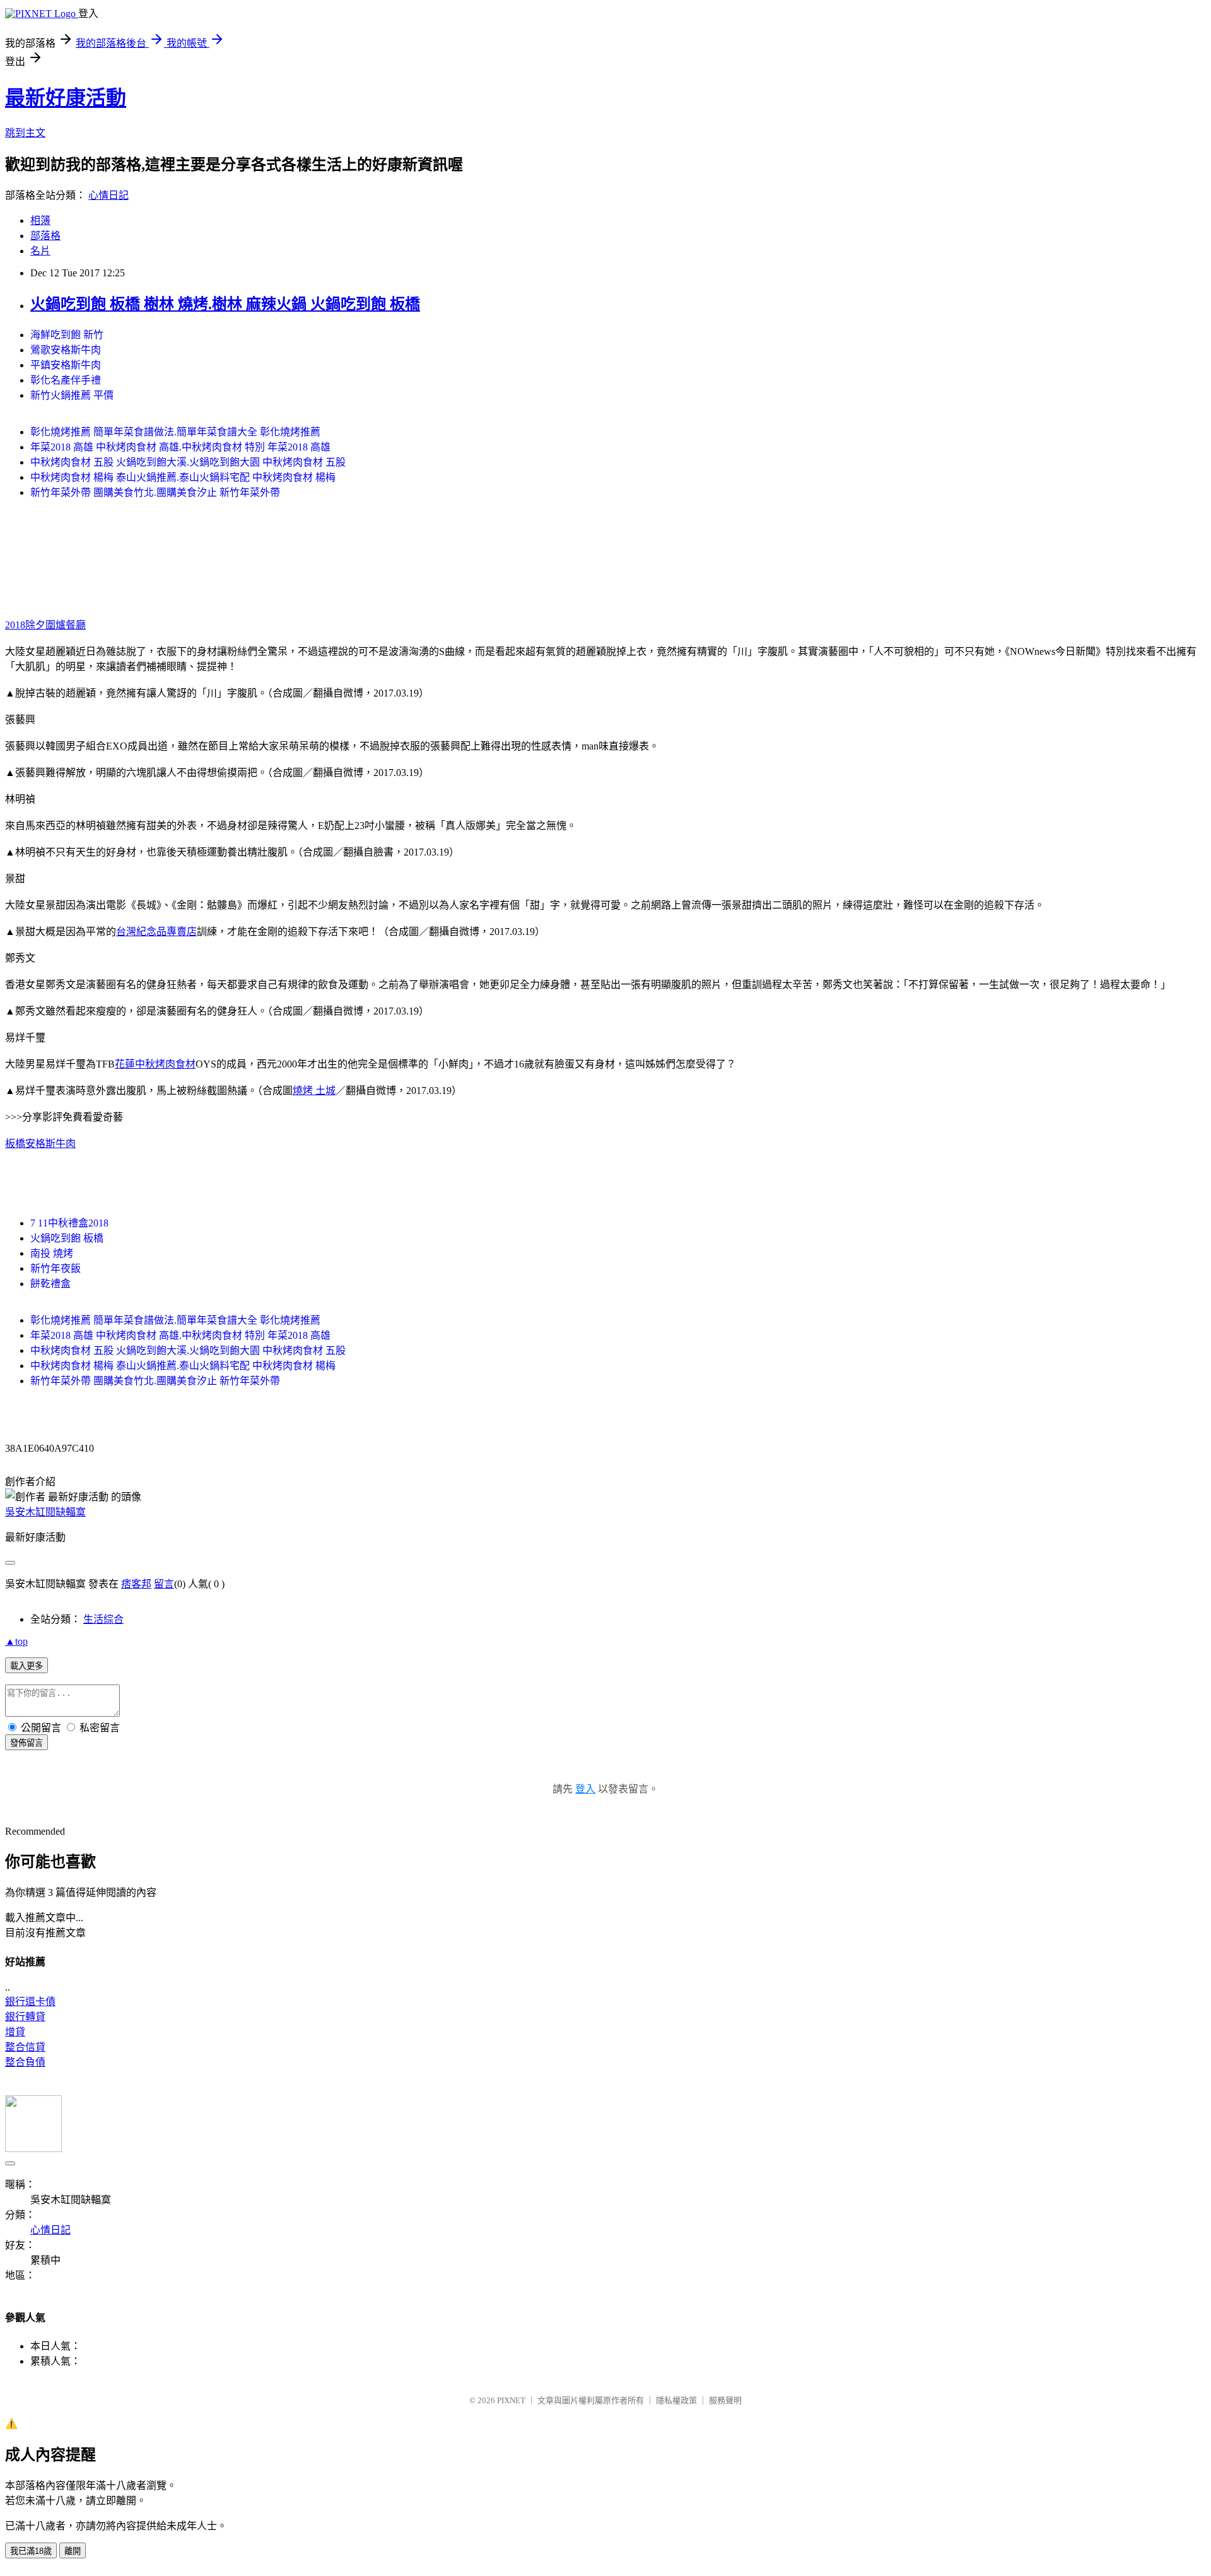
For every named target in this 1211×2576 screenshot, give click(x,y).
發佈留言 (26, 1743)
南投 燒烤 (52, 1253)
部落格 (45, 236)
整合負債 (25, 2062)
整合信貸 (25, 2047)
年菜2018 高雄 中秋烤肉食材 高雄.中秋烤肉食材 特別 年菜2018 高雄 (180, 447)
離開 (73, 2551)
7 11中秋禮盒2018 (69, 1223)
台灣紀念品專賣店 (156, 932)
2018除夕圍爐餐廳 (45, 625)
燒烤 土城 (314, 1091)
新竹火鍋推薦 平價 (72, 395)
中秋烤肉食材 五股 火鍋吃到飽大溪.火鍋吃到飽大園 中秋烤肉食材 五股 (188, 462)
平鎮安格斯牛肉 (66, 365)
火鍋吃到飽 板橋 (67, 1238)
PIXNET (511, 2400)
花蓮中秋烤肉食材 (155, 1064)
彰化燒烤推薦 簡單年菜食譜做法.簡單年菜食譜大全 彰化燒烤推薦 (175, 432)
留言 (164, 1584)
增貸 (15, 2032)
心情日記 (108, 195)
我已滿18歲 (31, 2551)
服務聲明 (725, 2400)
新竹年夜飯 (56, 1268)
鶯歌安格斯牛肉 (66, 350)
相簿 (40, 221)
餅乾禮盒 (50, 1284)
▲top (16, 1641)
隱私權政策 (676, 2400)
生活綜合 (103, 1619)
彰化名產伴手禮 (66, 380)
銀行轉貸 (25, 2017)
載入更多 (26, 1666)
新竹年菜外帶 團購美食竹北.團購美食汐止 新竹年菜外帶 (155, 492)
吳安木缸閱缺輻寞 (45, 1512)
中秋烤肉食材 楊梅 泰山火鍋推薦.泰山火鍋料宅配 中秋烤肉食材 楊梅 (183, 477)
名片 (40, 251)
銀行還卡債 (30, 2002)
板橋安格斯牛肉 (40, 1144)
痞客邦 (136, 1584)
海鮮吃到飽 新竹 (67, 335)
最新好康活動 (66, 98)
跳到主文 (25, 133)
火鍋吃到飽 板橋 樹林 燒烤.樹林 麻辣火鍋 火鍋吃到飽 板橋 (225, 304)
